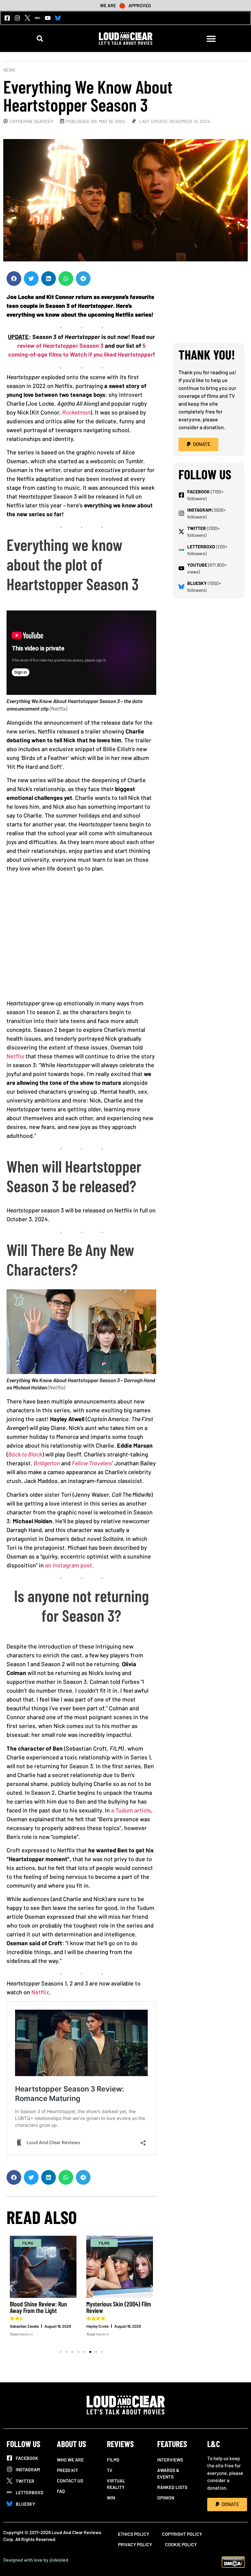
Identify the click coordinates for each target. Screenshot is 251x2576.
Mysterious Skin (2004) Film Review (79, 2307)
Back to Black (25, 1454)
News (9, 70)
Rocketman (76, 412)
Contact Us (70, 2481)
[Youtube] (48, 18)
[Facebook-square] (7, 18)
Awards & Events (168, 2473)
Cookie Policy (181, 2544)
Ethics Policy (134, 2534)
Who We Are (70, 2460)
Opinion (166, 2498)
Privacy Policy (135, 2544)
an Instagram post (69, 1565)
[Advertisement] (81, 938)
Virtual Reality (116, 2484)
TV (110, 2470)
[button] (40, 39)
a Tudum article (131, 1810)
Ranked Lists (172, 2487)
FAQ (61, 2491)
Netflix (15, 1056)
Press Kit (67, 2470)
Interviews (170, 2460)
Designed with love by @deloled (36, 2560)
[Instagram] (17, 18)
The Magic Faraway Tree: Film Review (153, 2307)
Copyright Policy (182, 2534)
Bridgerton (47, 1463)
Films (113, 2460)
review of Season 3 (60, 345)
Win (111, 2498)
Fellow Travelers (92, 1463)
